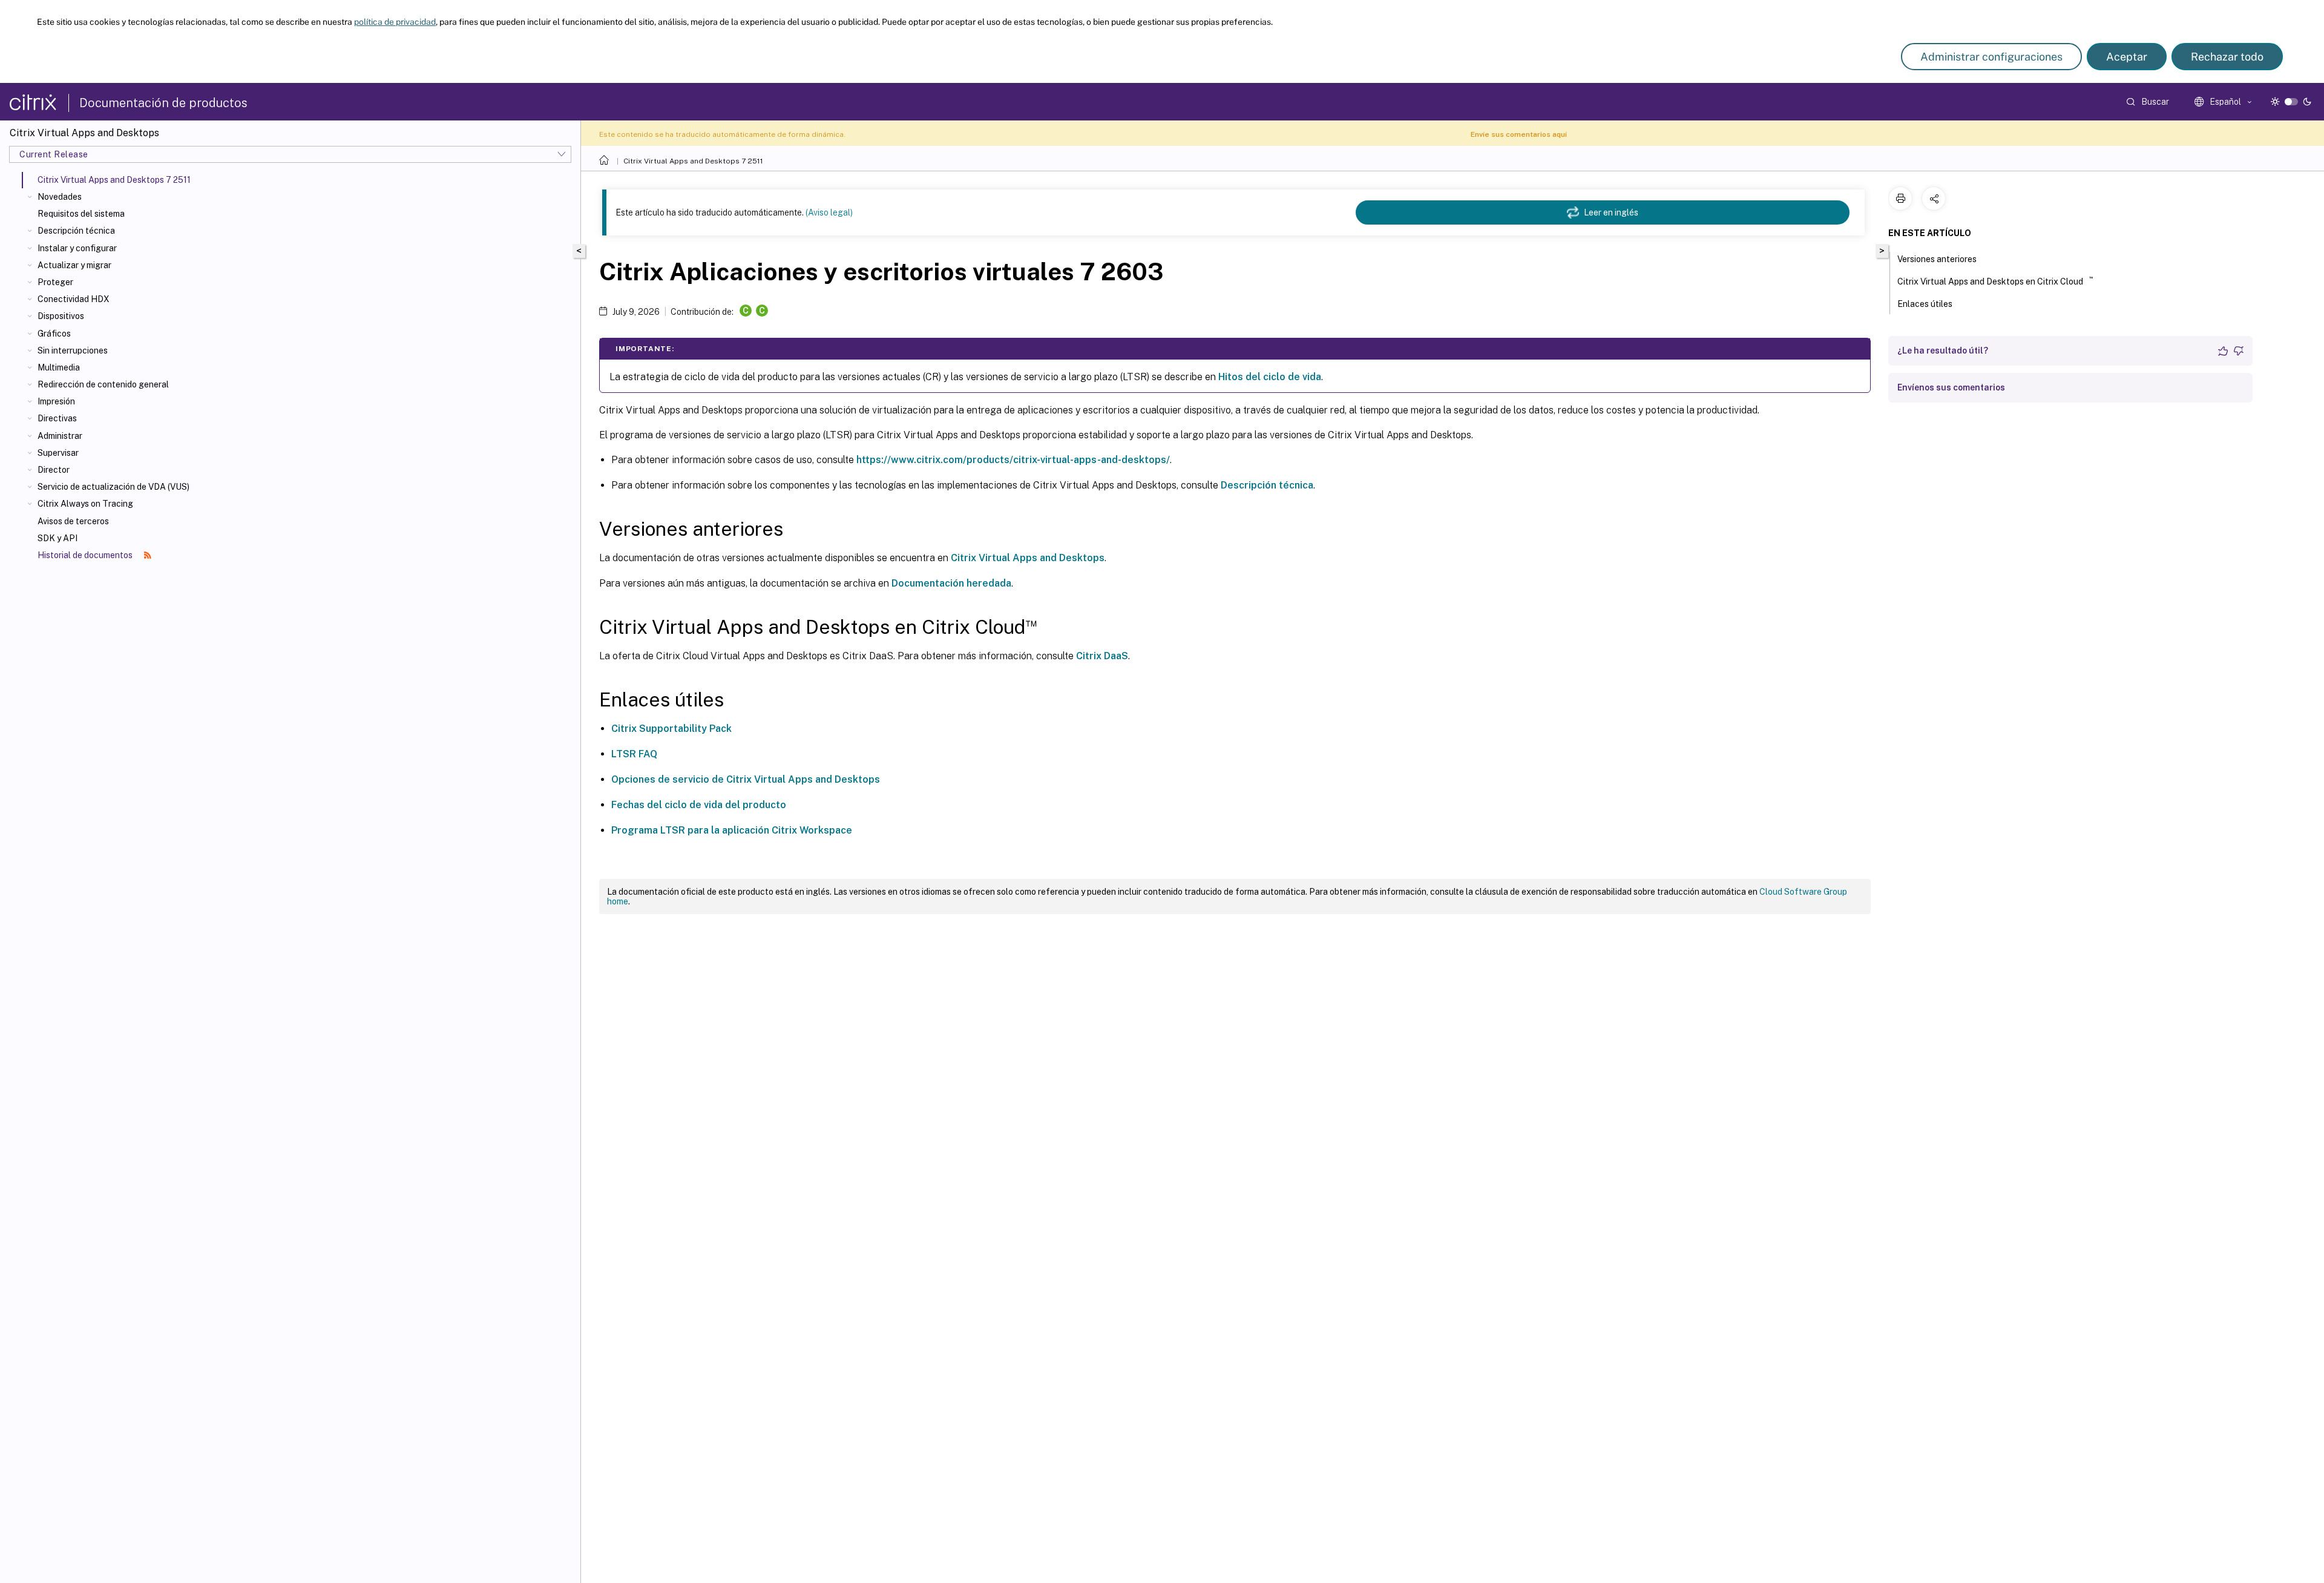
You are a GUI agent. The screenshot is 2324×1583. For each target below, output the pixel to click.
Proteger (55, 282)
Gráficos (54, 334)
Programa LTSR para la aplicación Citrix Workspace (732, 830)
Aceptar (2127, 57)
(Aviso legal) (829, 212)
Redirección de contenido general (103, 384)
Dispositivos (61, 316)
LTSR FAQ (634, 754)
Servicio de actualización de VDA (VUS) (113, 487)
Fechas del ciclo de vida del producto (699, 805)
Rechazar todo (2227, 57)
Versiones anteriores (1937, 259)
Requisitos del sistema (81, 214)
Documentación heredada (951, 583)
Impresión (56, 401)
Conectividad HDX (74, 299)
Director (54, 470)
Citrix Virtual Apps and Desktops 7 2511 (693, 161)
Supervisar (58, 453)
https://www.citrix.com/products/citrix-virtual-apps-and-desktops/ (1013, 460)
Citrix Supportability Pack (671, 729)
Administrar (60, 436)
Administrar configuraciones (1991, 57)
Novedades (60, 197)
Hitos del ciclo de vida (1270, 377)
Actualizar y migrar (74, 265)
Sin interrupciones (73, 350)
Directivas (57, 418)
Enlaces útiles (1925, 304)
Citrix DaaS (1102, 656)
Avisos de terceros (73, 521)
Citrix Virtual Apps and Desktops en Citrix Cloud (1995, 281)
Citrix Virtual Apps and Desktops (1028, 558)
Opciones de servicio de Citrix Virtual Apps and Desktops (746, 779)
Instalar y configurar (77, 248)
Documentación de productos (163, 103)
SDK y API (57, 538)
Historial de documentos (86, 555)
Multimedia (59, 367)
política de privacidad (395, 22)
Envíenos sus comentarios (1951, 387)
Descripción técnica (76, 231)
